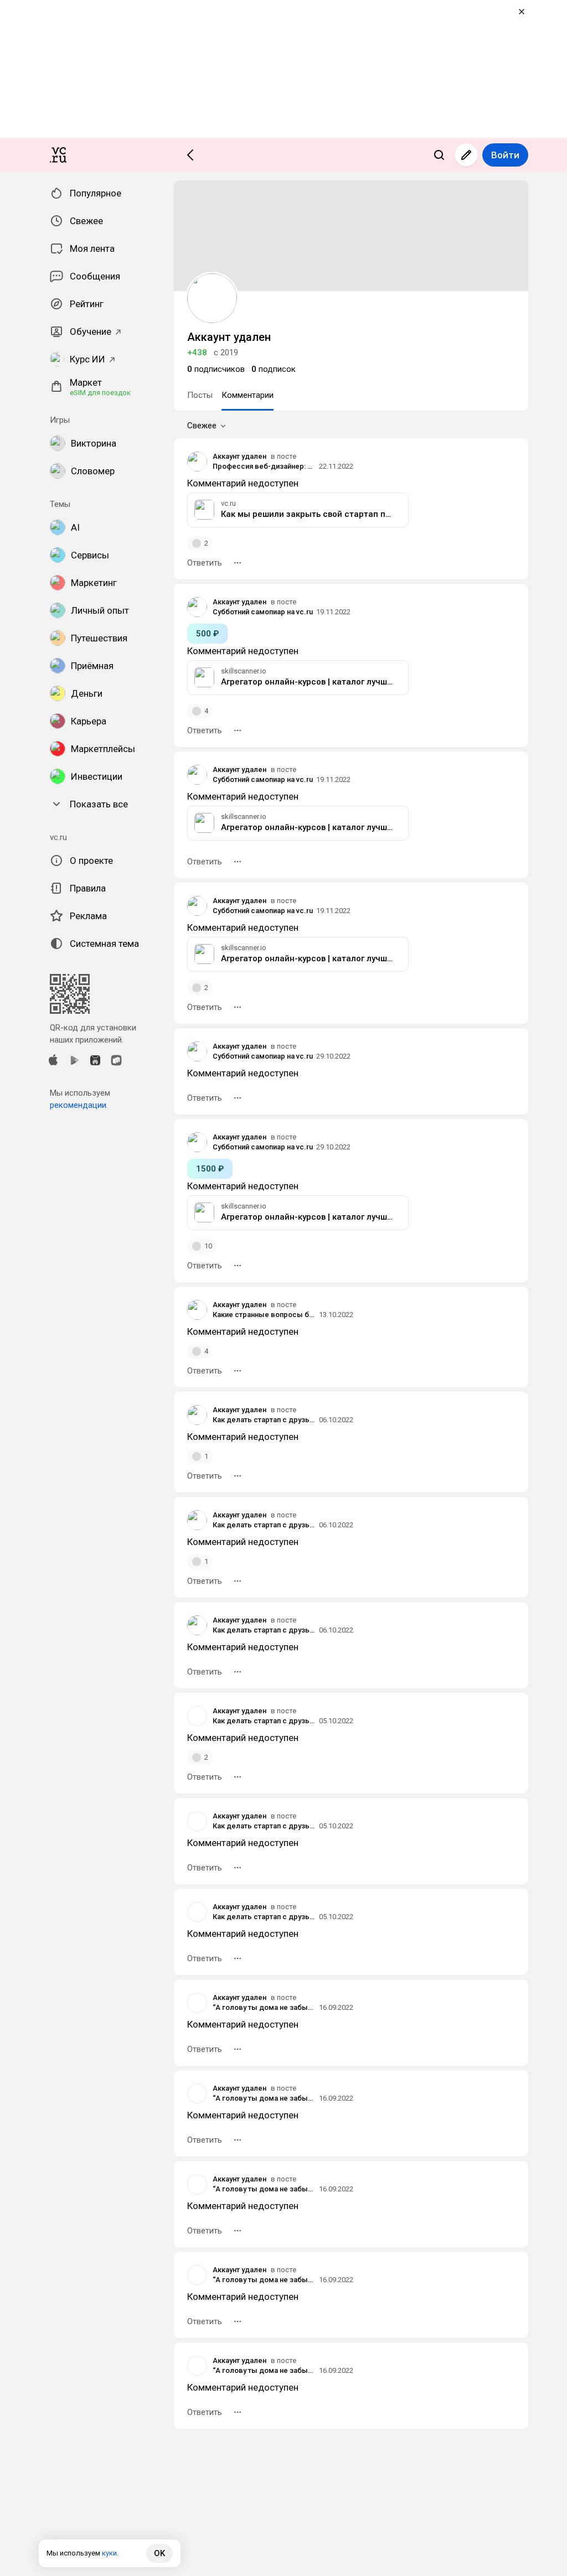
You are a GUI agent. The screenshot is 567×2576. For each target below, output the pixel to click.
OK (159, 2553)
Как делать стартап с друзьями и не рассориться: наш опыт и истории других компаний (264, 1420)
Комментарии (248, 395)
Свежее (202, 426)
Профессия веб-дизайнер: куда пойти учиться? (264, 466)
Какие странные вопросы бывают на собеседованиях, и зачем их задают (264, 1315)
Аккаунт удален (239, 456)
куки (109, 2553)
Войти (505, 155)
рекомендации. (79, 1105)
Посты (200, 395)
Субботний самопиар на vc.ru (263, 612)
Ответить (205, 563)
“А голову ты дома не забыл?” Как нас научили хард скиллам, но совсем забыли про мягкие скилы (264, 2007)
